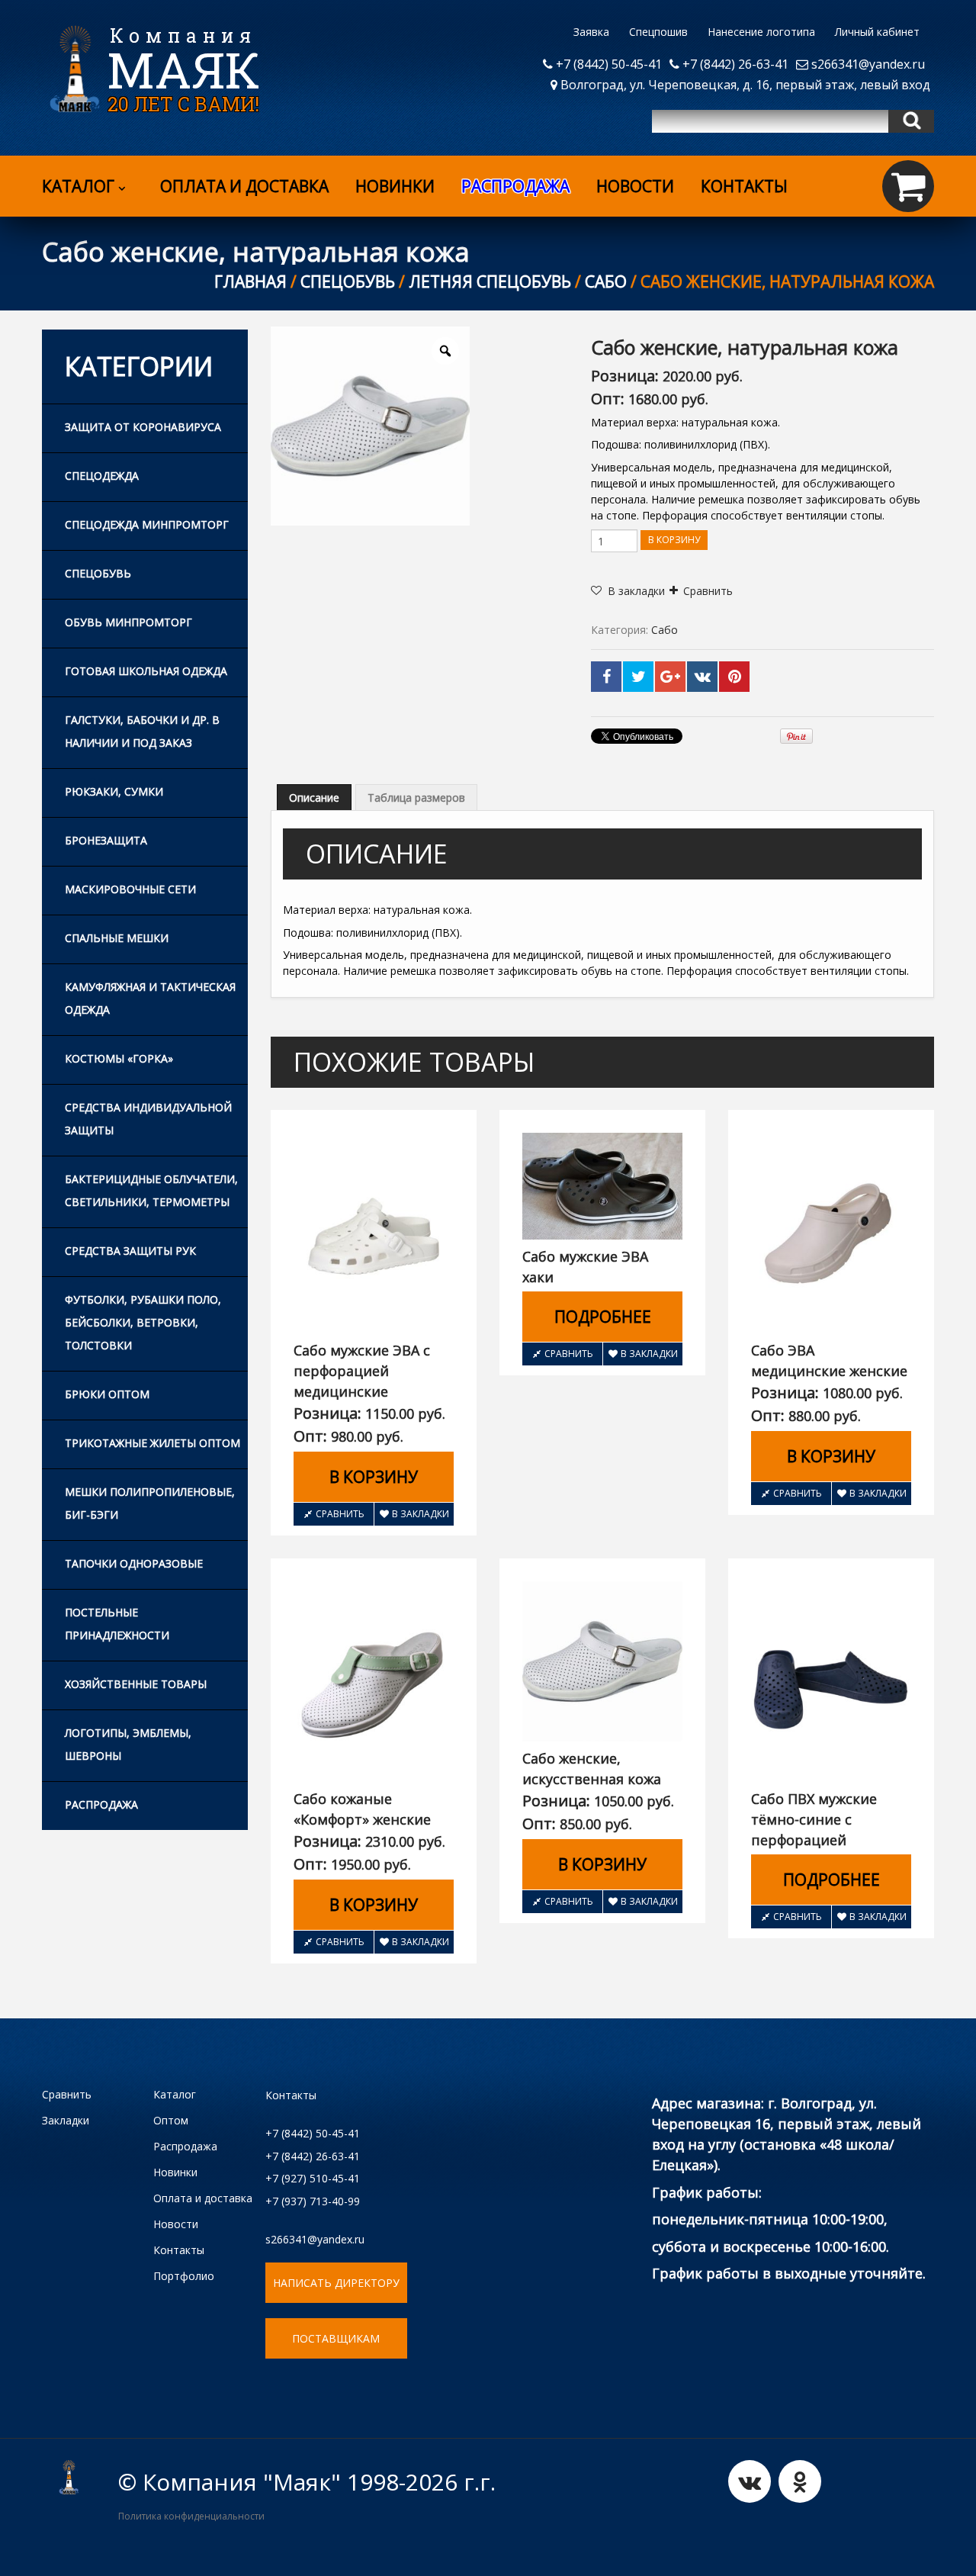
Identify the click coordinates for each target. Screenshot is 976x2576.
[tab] (314, 797)
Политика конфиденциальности (191, 2516)
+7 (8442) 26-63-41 (734, 64)
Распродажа (101, 1804)
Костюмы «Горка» (119, 1058)
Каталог (78, 186)
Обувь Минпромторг (128, 622)
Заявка (591, 32)
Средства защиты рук (130, 1251)
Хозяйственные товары (136, 1684)
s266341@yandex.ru (867, 64)
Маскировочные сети (130, 889)
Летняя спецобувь (490, 281)
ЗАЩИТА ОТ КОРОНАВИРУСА (143, 427)
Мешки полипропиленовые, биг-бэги (150, 1503)
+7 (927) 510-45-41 (313, 2178)
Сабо (606, 281)
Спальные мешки (117, 938)
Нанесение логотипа (761, 32)
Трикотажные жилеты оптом (152, 1443)
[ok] (800, 2481)
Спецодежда (102, 476)
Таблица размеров (416, 798)
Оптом (171, 2120)
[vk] (750, 2481)
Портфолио (184, 2276)
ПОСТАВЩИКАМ (336, 2338)
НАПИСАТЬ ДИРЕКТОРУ (336, 2283)
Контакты (744, 186)
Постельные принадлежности (117, 1624)
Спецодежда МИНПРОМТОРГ (147, 524)
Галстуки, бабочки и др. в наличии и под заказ (142, 731)
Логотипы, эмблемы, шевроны (128, 1744)
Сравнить (708, 591)
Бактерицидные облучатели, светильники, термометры (151, 1190)
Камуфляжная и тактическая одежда (150, 998)
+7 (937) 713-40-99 (313, 2201)
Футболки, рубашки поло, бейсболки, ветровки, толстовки (143, 1322)
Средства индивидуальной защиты (148, 1119)
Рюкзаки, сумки (114, 791)
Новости (635, 186)
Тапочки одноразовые (134, 1563)
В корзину (674, 540)
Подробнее (603, 1317)
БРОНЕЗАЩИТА (106, 840)
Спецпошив (658, 32)
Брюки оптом (107, 1394)
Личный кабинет (877, 32)
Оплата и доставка (244, 186)
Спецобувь (348, 281)
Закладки (66, 2120)
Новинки (395, 186)
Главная (250, 281)
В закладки (421, 1514)
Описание (314, 798)
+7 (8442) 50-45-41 (607, 64)
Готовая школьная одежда (146, 671)
